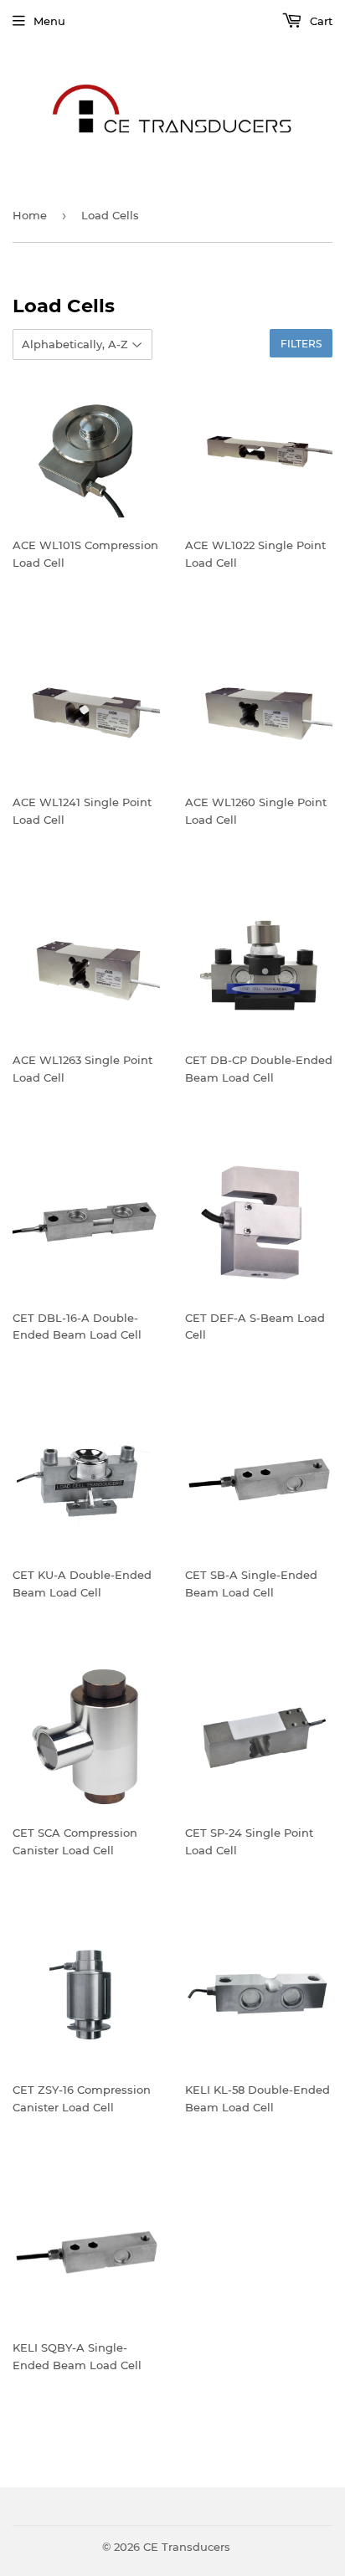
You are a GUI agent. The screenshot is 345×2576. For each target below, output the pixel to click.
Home (30, 215)
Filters (301, 344)
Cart (319, 21)
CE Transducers (187, 2547)
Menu (49, 21)
